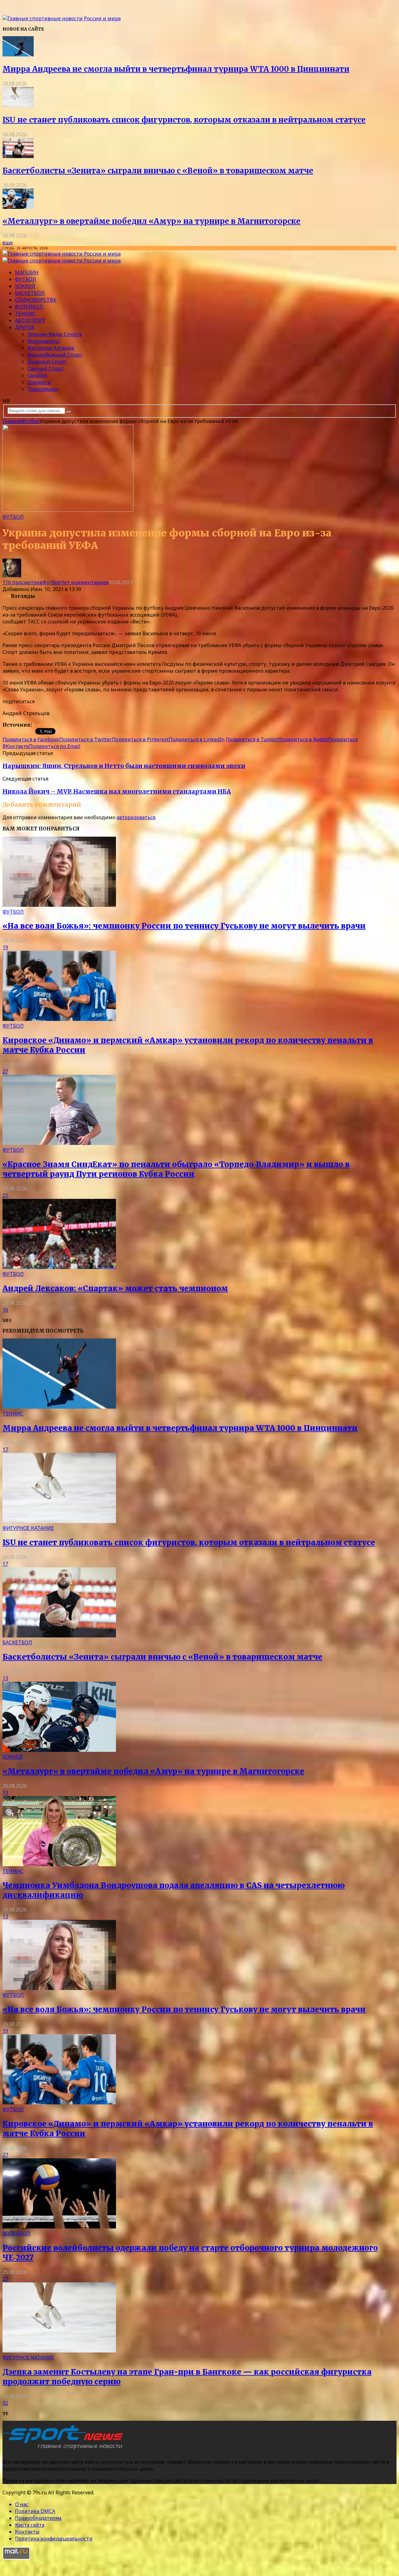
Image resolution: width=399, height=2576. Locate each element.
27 (5, 1071)
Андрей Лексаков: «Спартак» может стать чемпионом (115, 1288)
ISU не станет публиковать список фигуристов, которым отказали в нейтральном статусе (184, 120)
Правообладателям (38, 2518)
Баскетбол (30, 293)
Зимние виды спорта (55, 334)
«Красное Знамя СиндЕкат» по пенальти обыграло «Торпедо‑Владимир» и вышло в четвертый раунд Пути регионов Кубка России (176, 1169)
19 (5, 947)
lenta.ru (42, 725)
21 (5, 1195)
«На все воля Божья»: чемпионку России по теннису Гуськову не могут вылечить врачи (184, 926)
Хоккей (25, 286)
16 (5, 1310)
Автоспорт (30, 320)
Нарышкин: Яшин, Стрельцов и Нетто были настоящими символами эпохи (124, 766)
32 (5, 2403)
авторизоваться (136, 817)
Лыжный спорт (47, 362)
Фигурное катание (51, 348)
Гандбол (37, 375)
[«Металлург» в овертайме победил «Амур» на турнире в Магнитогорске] (18, 207)
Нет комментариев (84, 582)
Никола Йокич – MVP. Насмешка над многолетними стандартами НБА (117, 792)
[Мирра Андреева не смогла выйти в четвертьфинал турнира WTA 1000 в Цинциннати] (18, 55)
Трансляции (43, 389)
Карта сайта (30, 2525)
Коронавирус (44, 341)
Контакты (27, 2532)
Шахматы (39, 382)
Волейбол (29, 307)
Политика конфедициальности (54, 2539)
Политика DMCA (35, 2511)
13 (5, 1678)
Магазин (27, 272)
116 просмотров (22, 582)
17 (5, 1449)
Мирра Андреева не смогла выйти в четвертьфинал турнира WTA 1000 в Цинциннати (176, 69)
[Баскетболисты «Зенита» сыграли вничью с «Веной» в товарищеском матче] (18, 156)
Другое (25, 327)
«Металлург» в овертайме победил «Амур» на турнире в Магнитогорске (151, 221)
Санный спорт (46, 368)
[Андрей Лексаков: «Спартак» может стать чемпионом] (59, 1267)
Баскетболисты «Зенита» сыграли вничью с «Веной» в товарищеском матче (158, 171)
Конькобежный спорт (55, 355)
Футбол (26, 279)
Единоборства (36, 300)
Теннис (25, 314)
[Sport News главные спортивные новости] (65, 2449)
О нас (22, 2504)
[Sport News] (62, 18)
